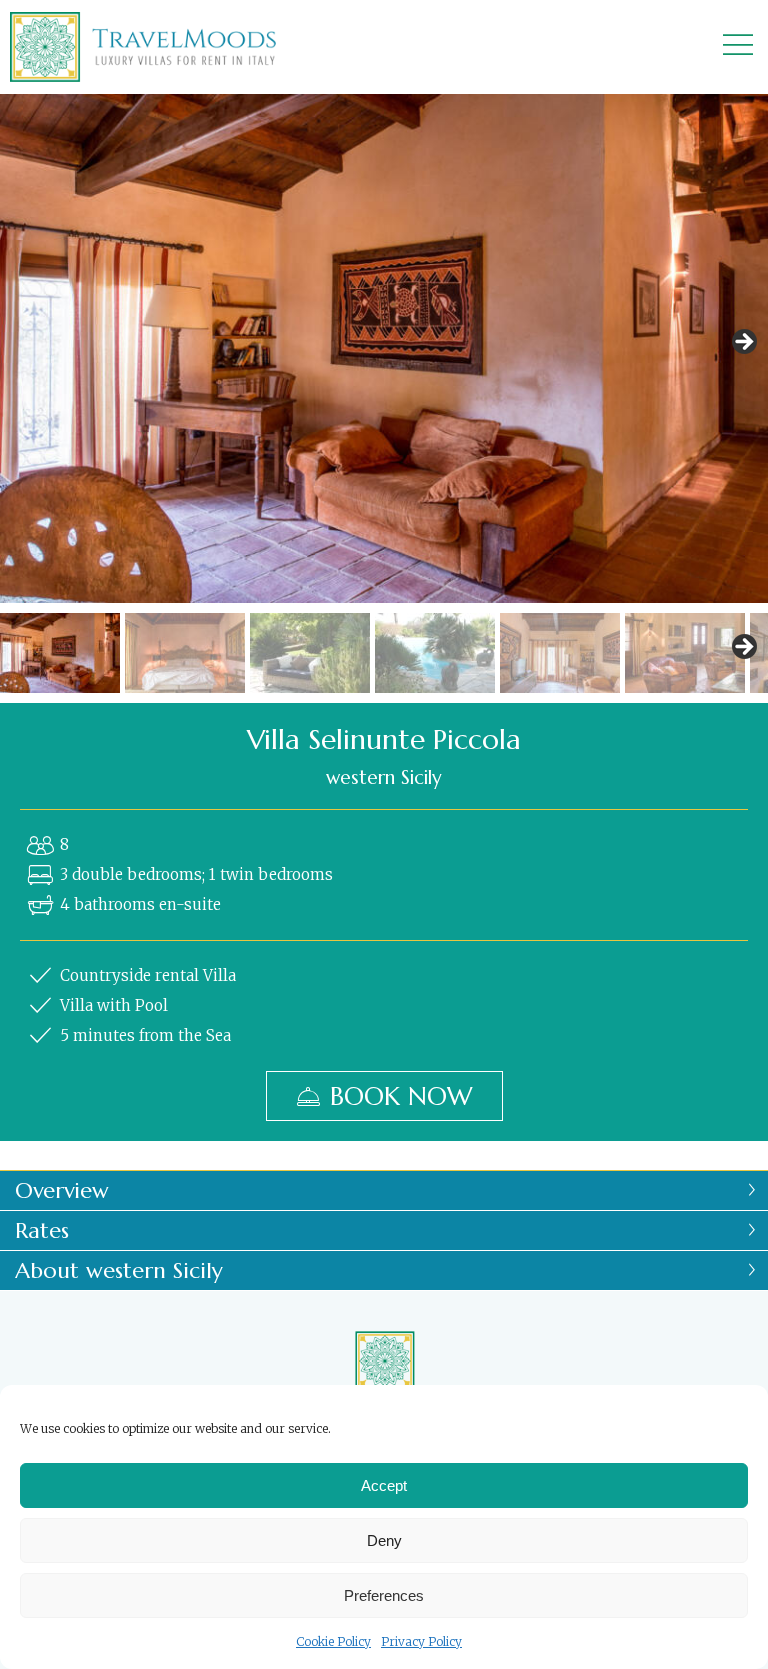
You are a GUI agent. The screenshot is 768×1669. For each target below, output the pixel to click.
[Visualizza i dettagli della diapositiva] (384, 348)
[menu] (738, 47)
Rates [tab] (42, 1230)
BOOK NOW (401, 1096)
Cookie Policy (333, 1641)
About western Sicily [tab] (119, 1270)
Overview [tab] (62, 1190)
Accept (384, 1485)
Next (743, 343)
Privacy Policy (421, 1641)
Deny (384, 1540)
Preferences (384, 1595)
